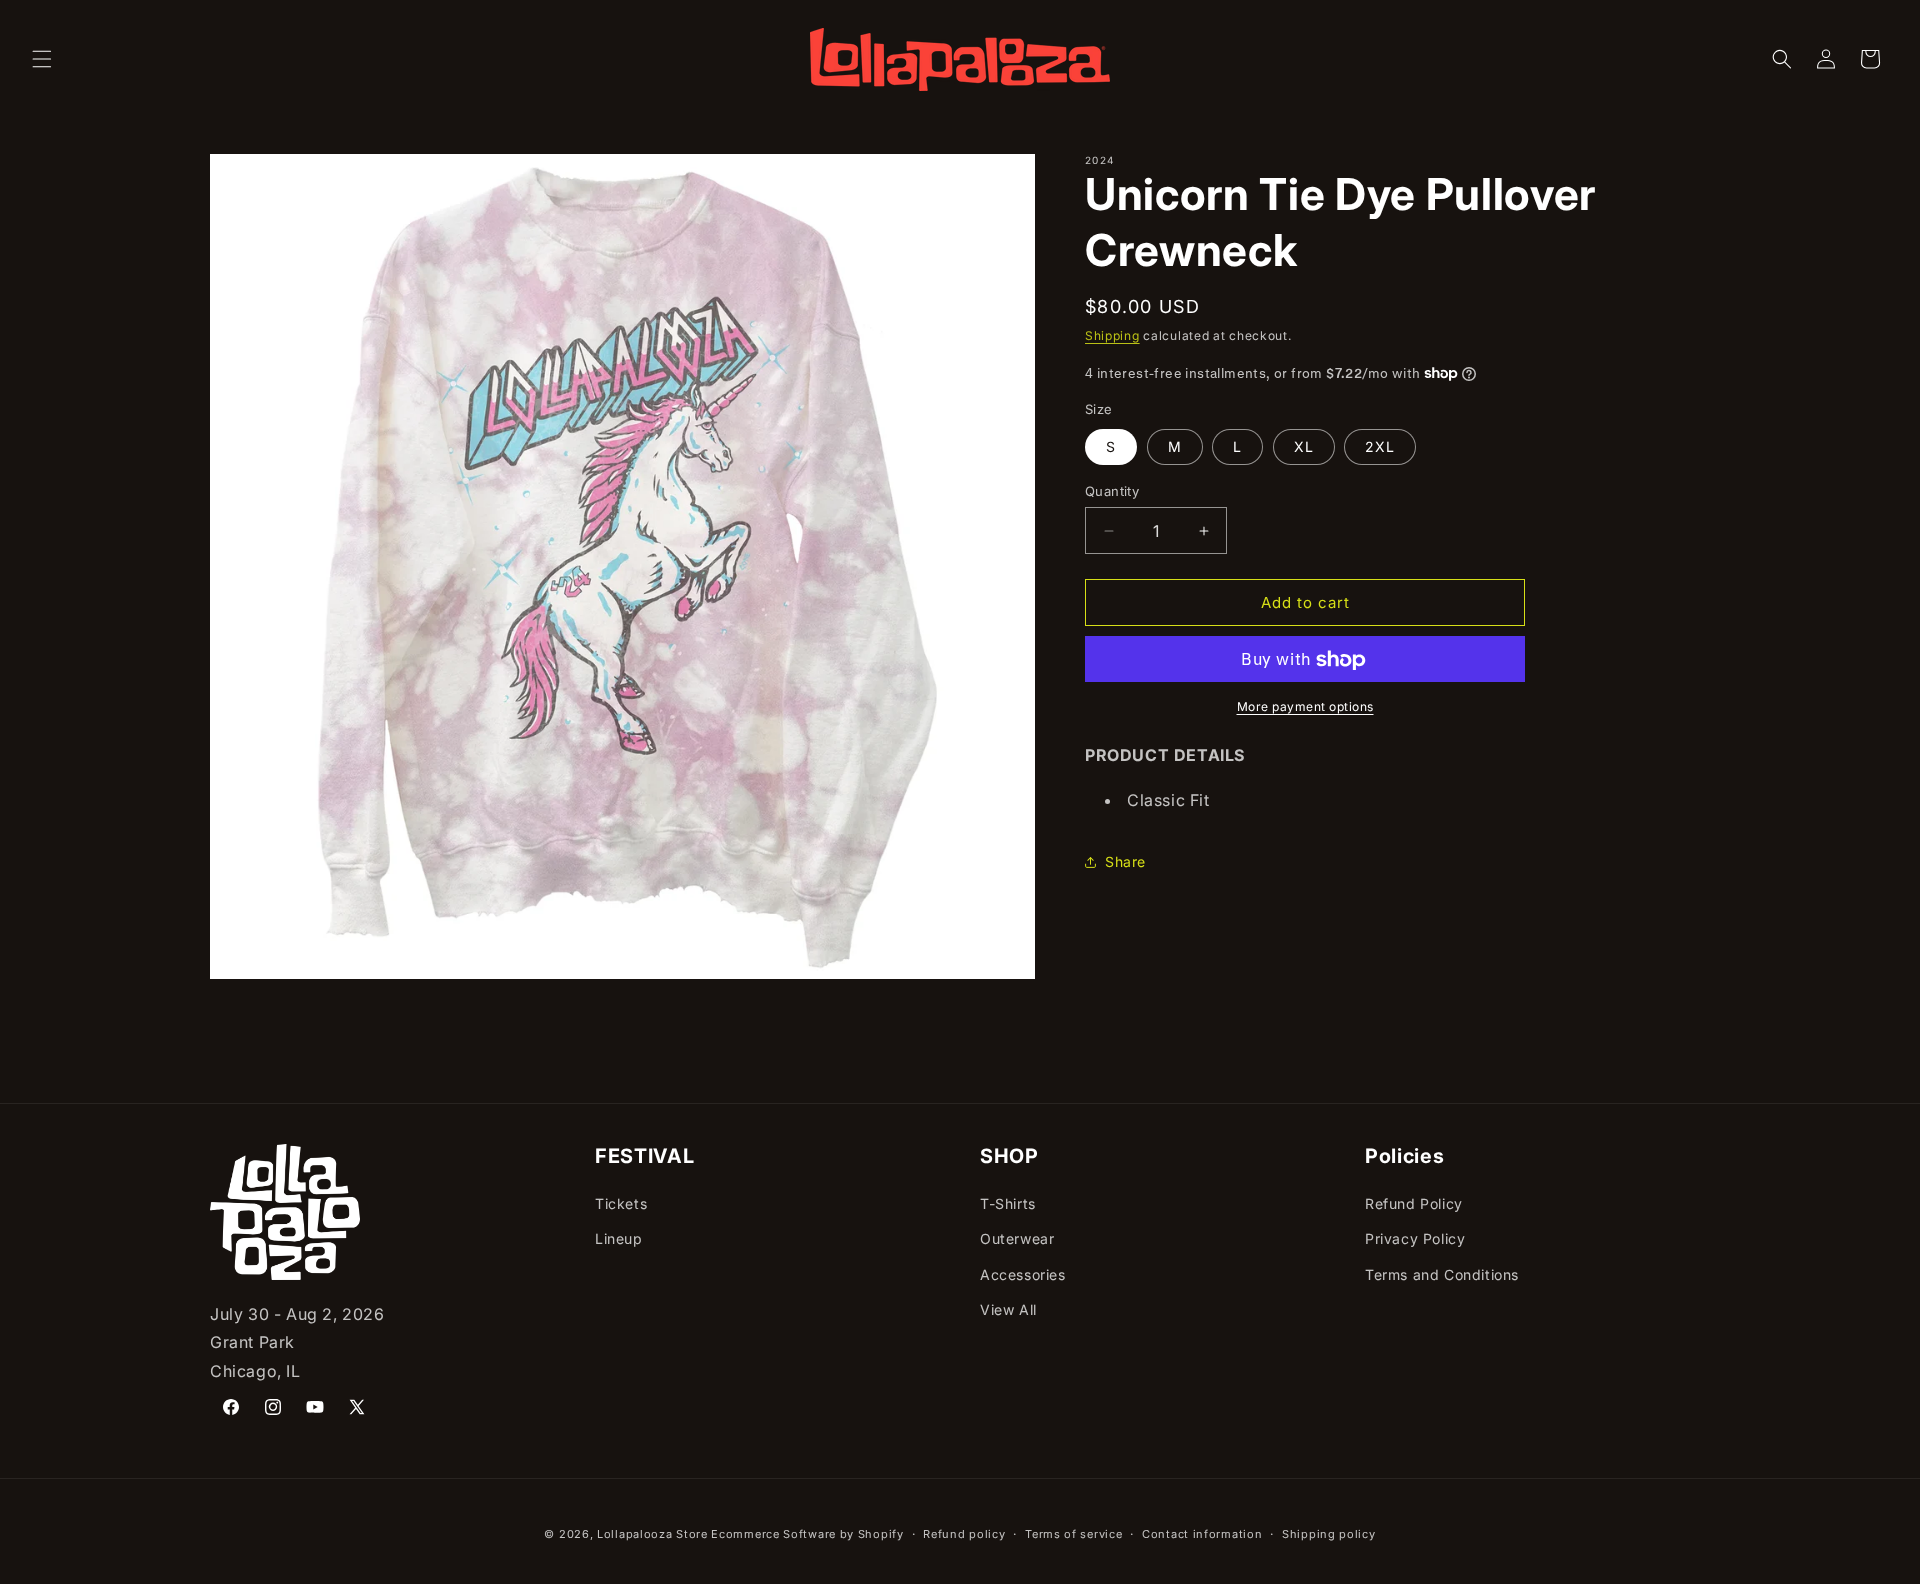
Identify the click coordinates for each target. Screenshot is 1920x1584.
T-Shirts (1008, 1203)
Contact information (1202, 1534)
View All (1008, 1309)
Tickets (621, 1203)
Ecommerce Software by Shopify (807, 1534)
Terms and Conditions (1442, 1274)
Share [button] (1125, 862)
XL (1304, 446)
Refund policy (964, 1534)
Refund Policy (1414, 1203)
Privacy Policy (1415, 1238)
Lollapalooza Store (652, 1534)
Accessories (1023, 1274)
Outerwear (1017, 1238)
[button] (42, 59)
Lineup (619, 1238)
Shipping (1112, 335)
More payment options (1305, 707)
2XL (1380, 446)
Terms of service (1073, 1534)
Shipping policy (1329, 1534)
